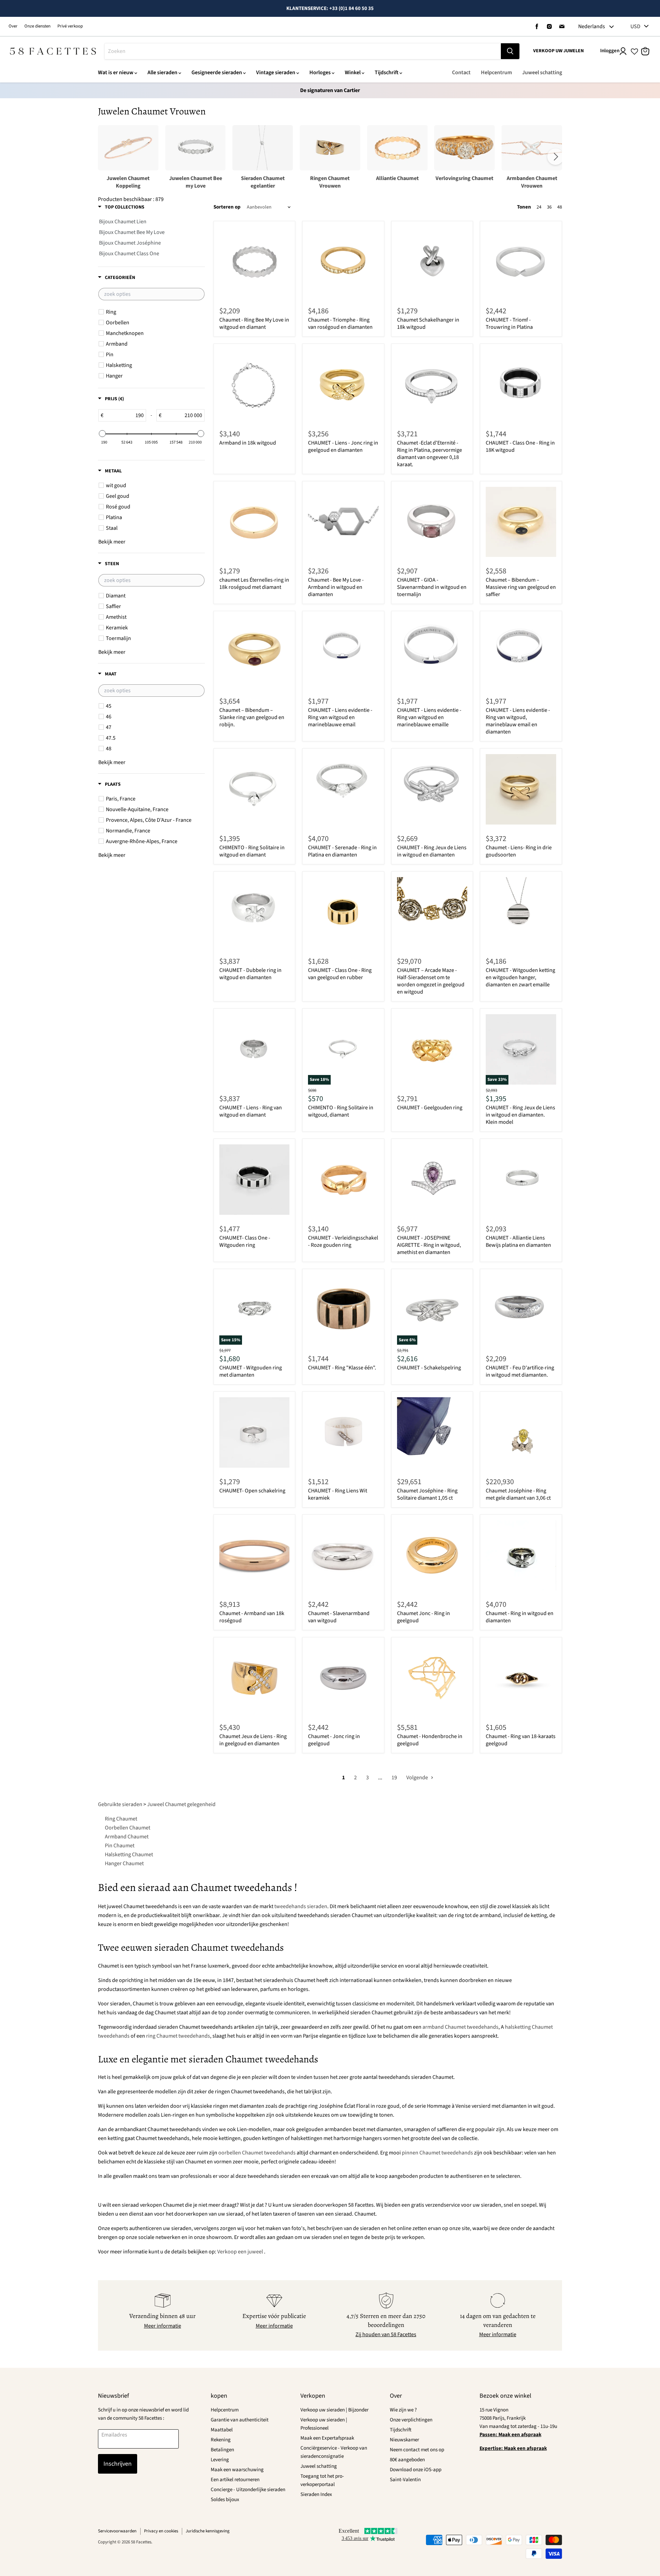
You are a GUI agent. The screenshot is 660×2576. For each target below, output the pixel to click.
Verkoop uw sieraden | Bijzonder (334, 2410)
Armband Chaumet (127, 1837)
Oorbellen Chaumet (128, 1828)
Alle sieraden (162, 72)
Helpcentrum (496, 72)
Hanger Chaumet (124, 1863)
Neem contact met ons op (417, 2450)
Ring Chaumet (121, 1819)
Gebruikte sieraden (120, 1804)
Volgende (418, 1778)
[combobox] (303, 51)
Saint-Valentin (405, 2480)
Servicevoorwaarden (117, 2531)
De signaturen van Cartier (330, 90)
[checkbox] (152, 312)
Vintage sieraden (276, 72)
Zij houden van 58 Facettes (386, 2334)
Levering (220, 2460)
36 (549, 207)
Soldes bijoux (225, 2500)
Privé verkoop (70, 26)
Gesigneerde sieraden (217, 72)
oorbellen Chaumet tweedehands (257, 2153)
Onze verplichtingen (411, 2420)
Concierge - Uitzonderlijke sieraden (248, 2490)
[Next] (555, 157)
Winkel (353, 72)
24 (539, 207)
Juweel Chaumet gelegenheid (181, 1804)
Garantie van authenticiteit (240, 2420)
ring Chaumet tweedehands (178, 2036)
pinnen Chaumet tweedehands (437, 2153)
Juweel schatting (542, 72)
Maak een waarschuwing (237, 2470)
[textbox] (151, 294)
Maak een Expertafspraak (327, 2438)
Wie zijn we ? (403, 2410)
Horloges (320, 72)
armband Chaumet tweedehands (460, 2027)
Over (13, 26)
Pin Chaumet (120, 1846)
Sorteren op (227, 207)
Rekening (221, 2440)
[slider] (102, 434)
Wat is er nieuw (116, 72)
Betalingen (222, 2450)
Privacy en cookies (161, 2531)
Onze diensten (37, 26)
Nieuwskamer (404, 2440)
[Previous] (104, 157)
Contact (461, 72)
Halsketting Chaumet (129, 1855)
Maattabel (222, 2430)
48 (560, 207)
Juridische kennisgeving (208, 2531)
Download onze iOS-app (416, 2470)
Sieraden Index (316, 2494)
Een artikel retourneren (235, 2480)
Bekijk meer (112, 542)
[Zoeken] (510, 51)
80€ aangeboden (407, 2460)
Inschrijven (118, 2464)
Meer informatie (163, 2326)
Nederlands (592, 26)
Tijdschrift (387, 72)
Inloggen (610, 51)
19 (394, 1778)
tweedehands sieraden (301, 1906)
